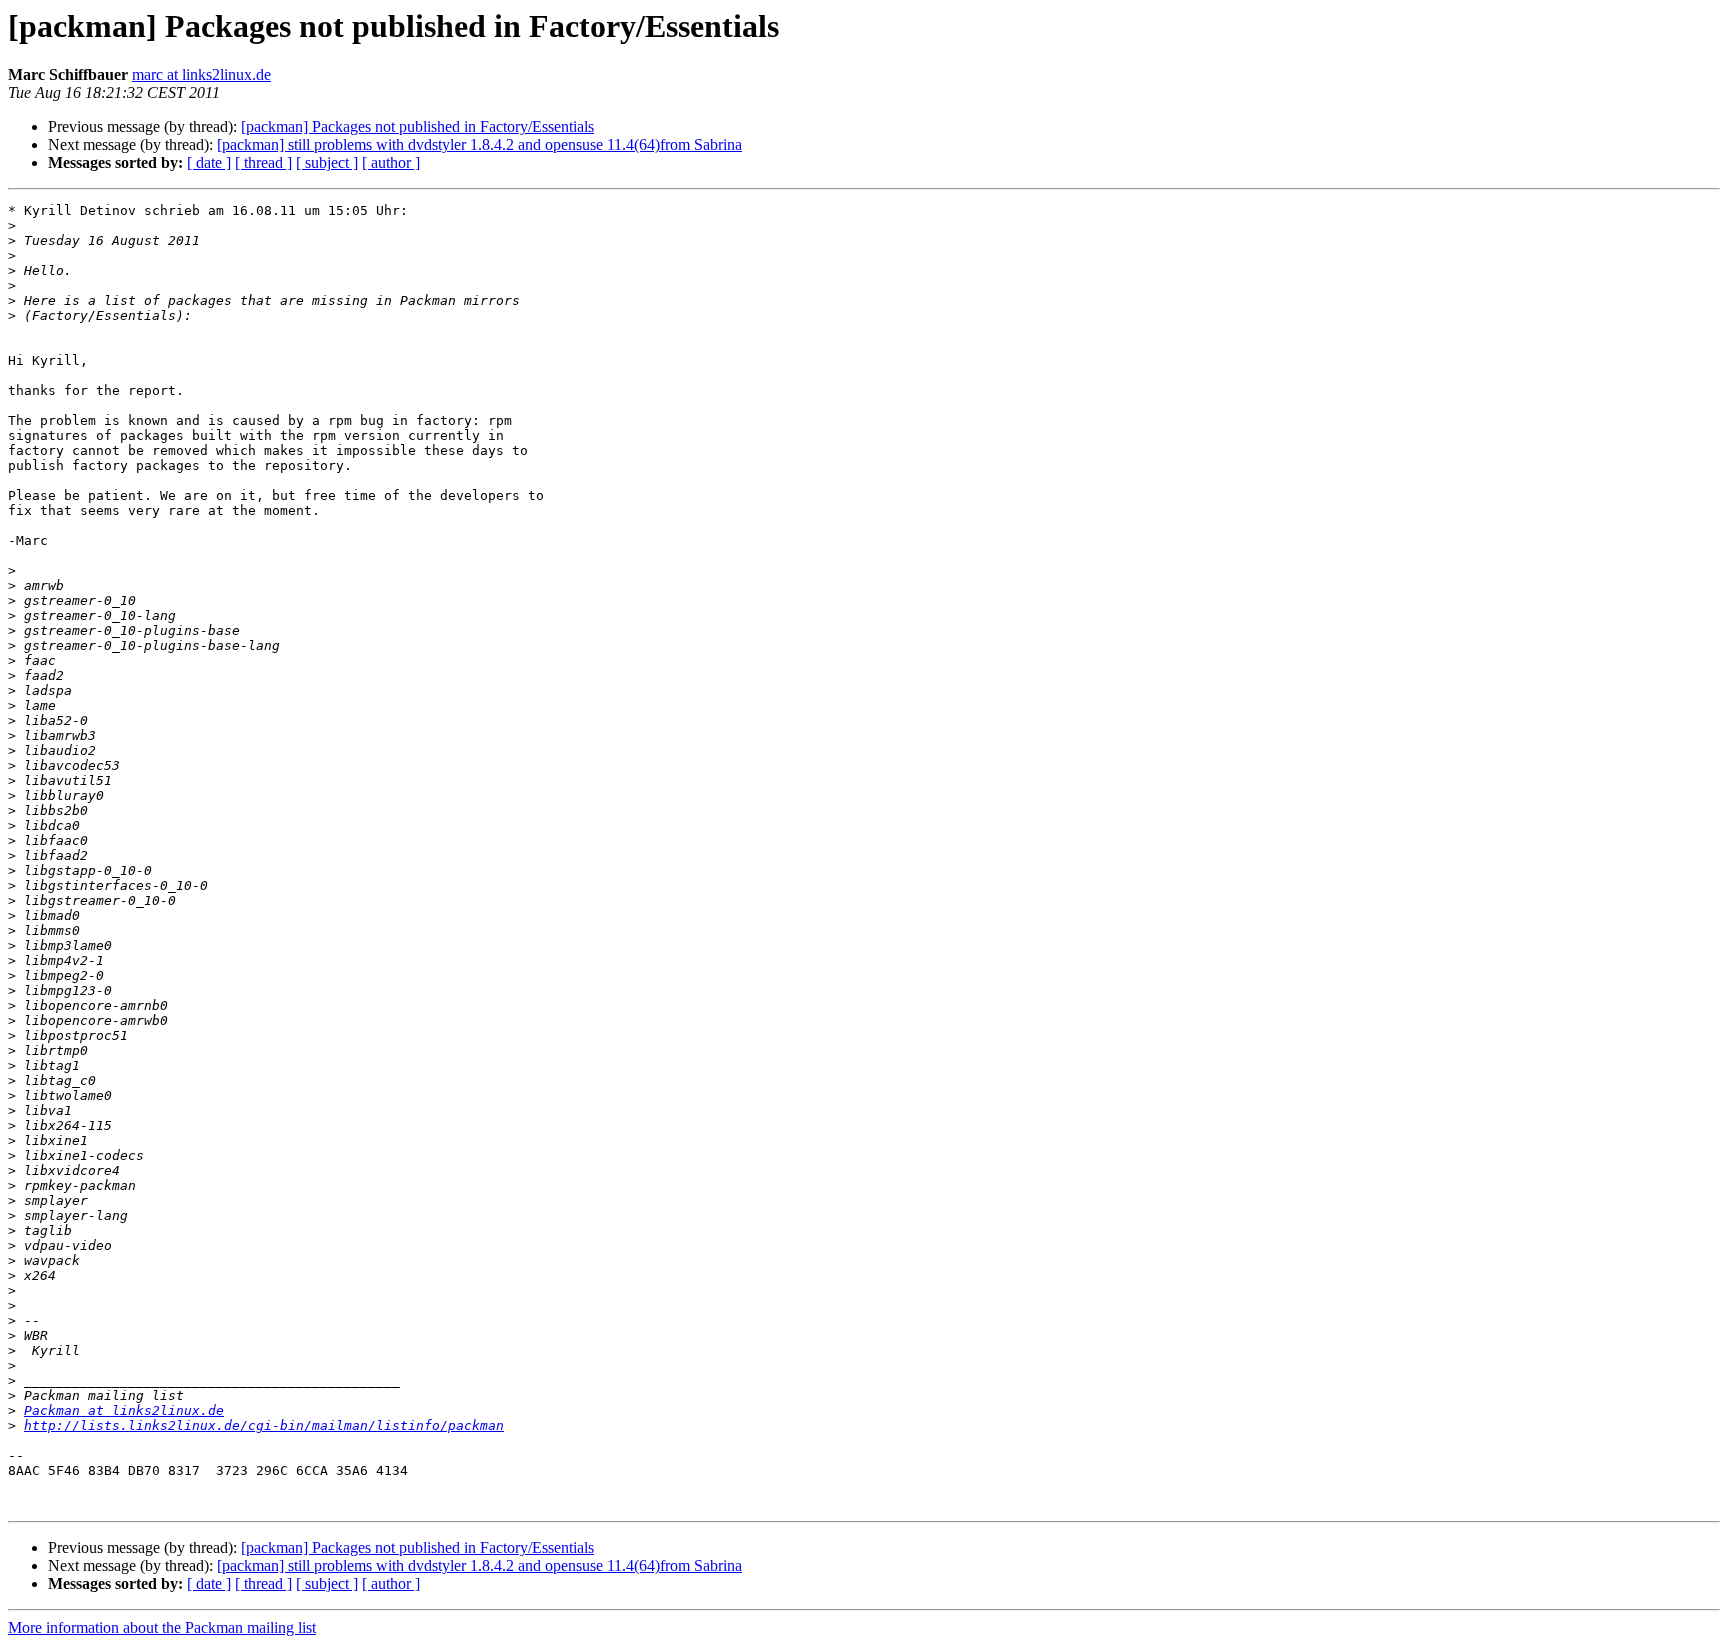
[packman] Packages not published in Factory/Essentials (417, 126)
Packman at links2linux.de (124, 1410)
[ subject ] (327, 162)
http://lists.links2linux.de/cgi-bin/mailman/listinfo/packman (264, 1425)
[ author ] (391, 162)
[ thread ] (263, 162)
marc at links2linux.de (201, 74)
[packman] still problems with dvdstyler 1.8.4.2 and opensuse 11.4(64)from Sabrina (479, 144)
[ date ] (209, 162)
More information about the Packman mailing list (162, 1627)
